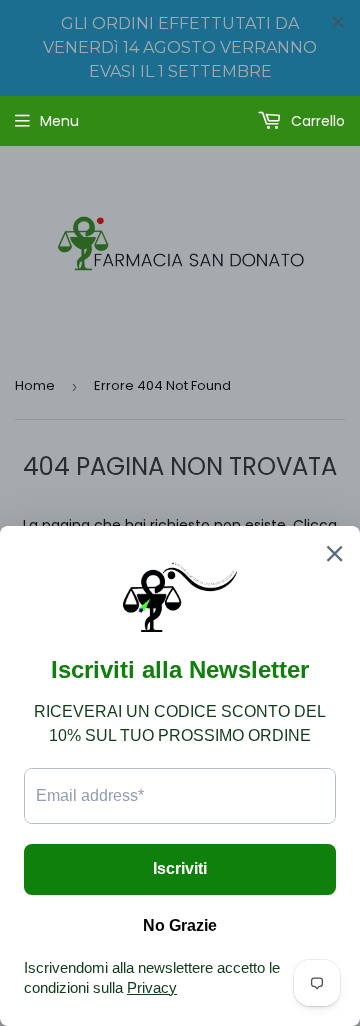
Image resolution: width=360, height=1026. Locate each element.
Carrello (316, 121)
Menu (59, 121)
